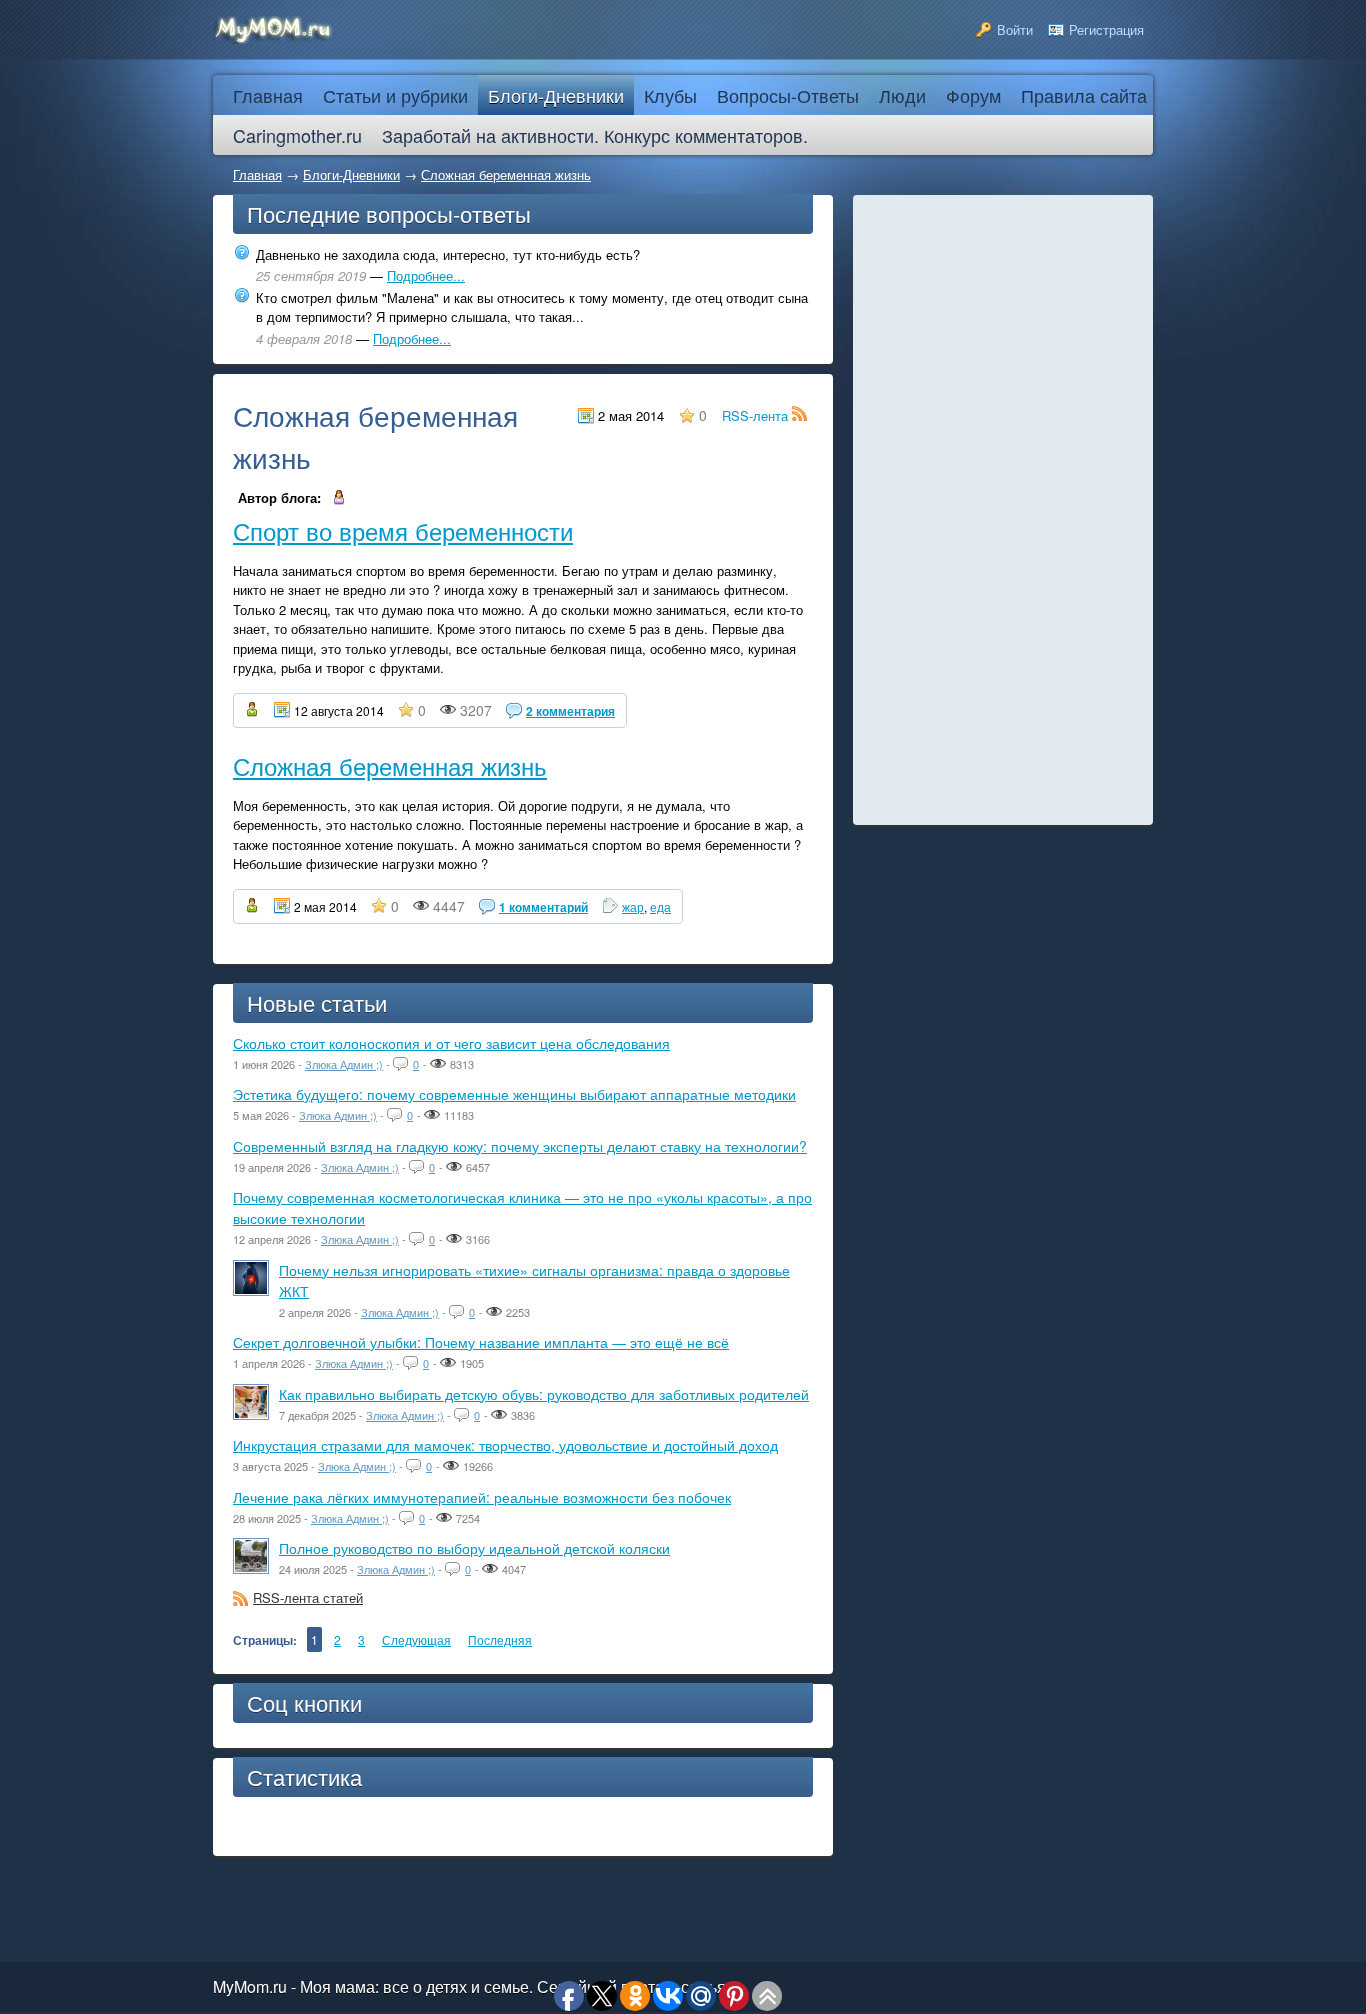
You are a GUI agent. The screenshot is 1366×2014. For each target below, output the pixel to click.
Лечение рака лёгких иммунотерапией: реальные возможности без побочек (482, 1497)
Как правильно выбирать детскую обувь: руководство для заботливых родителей (544, 1394)
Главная (257, 174)
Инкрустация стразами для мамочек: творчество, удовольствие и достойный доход (505, 1445)
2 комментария (570, 711)
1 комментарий (543, 907)
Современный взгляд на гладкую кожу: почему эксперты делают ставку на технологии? (520, 1146)
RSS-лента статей (308, 1597)
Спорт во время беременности (403, 530)
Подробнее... (426, 275)
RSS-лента (757, 415)
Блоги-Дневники (351, 174)
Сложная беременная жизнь (506, 174)
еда (660, 906)
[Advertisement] (1003, 510)
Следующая (416, 1639)
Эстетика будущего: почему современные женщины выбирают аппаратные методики (514, 1094)
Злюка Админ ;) (344, 1064)
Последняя (500, 1639)
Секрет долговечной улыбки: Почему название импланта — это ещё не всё (481, 1342)
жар (633, 906)
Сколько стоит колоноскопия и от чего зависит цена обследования (451, 1043)
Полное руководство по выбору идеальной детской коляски (474, 1548)
